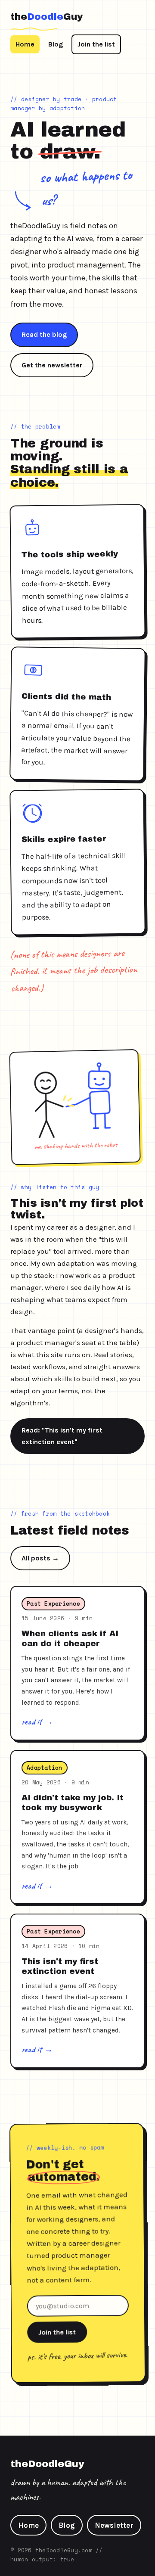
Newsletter (114, 2525)
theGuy (46, 17)
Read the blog (44, 334)
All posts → (40, 1558)
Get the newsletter (52, 365)
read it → (37, 1721)
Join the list (96, 44)
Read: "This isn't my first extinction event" (62, 1436)
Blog (56, 44)
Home (25, 44)
